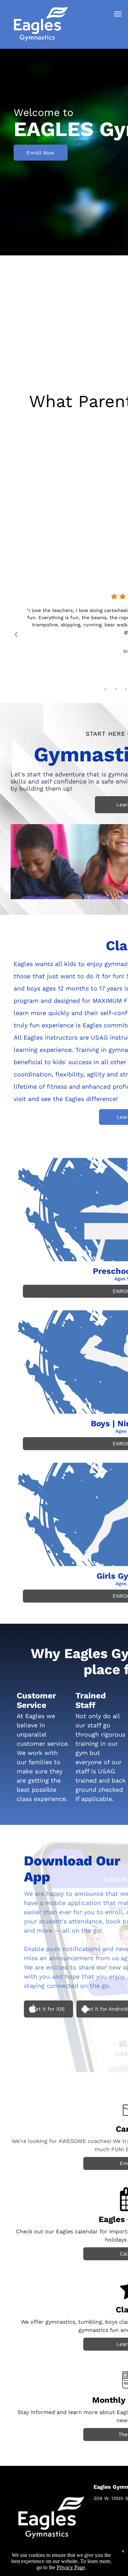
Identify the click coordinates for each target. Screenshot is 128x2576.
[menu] (118, 14)
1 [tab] (105, 689)
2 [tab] (116, 689)
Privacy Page (71, 2567)
